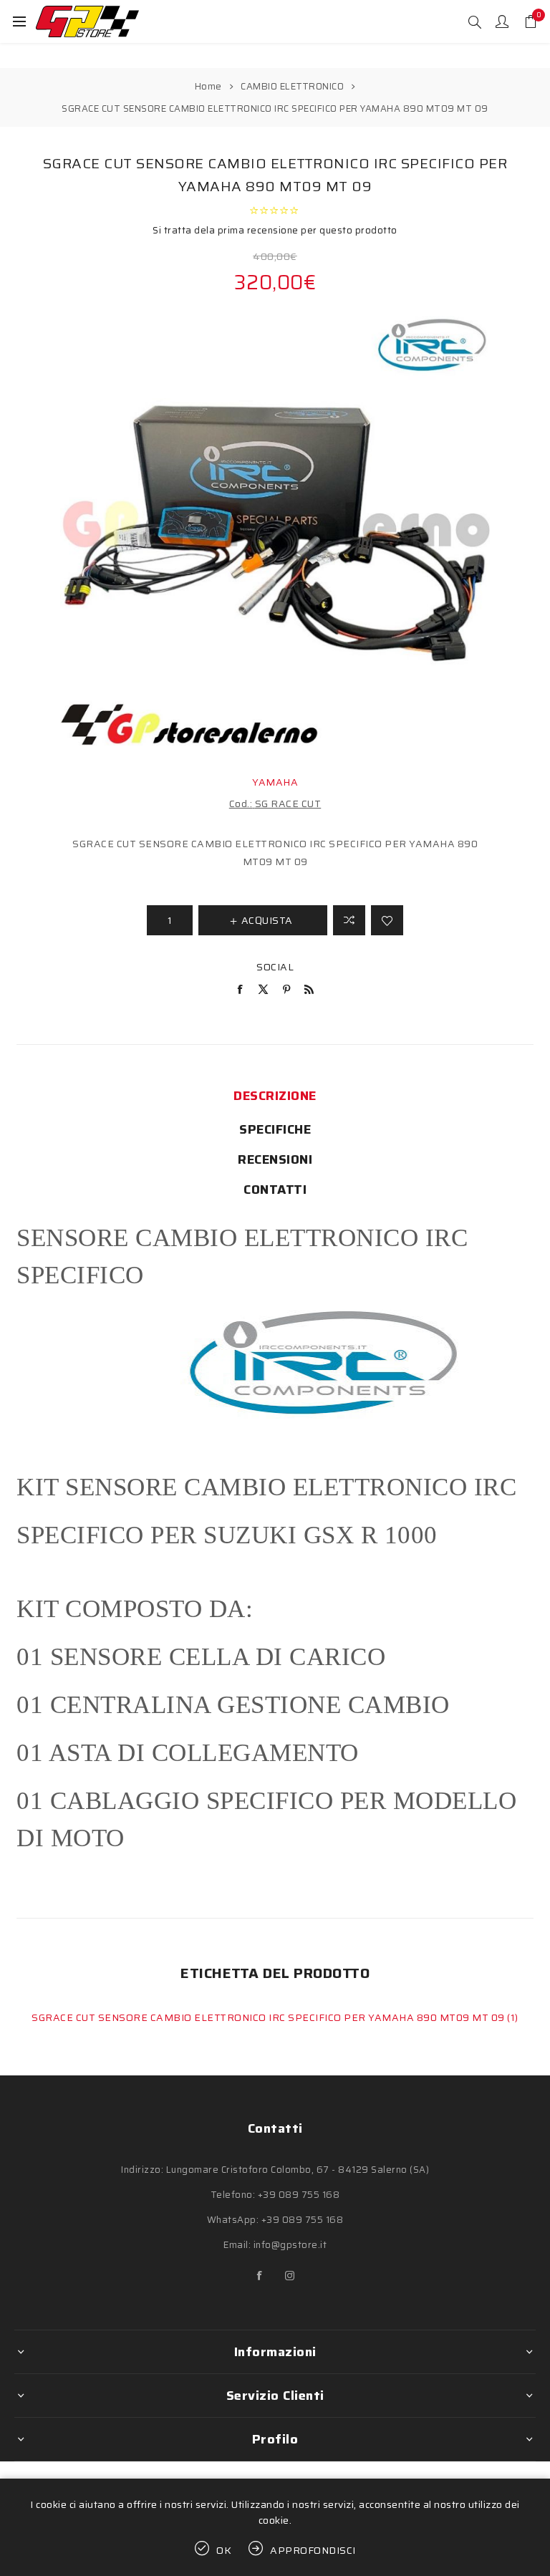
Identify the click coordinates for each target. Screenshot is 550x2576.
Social (275, 967)
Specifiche (275, 1129)
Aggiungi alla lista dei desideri (387, 920)
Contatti (275, 1190)
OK (224, 2550)
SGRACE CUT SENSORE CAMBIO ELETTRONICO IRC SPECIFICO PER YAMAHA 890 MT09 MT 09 (269, 2017)
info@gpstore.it (290, 2245)
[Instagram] (290, 2276)
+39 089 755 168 (299, 2195)
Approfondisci (313, 2550)
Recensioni (275, 1159)
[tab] (275, 1096)
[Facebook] (260, 2276)
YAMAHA (275, 782)
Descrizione (275, 1096)
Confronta (349, 920)
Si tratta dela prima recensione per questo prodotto (275, 230)
